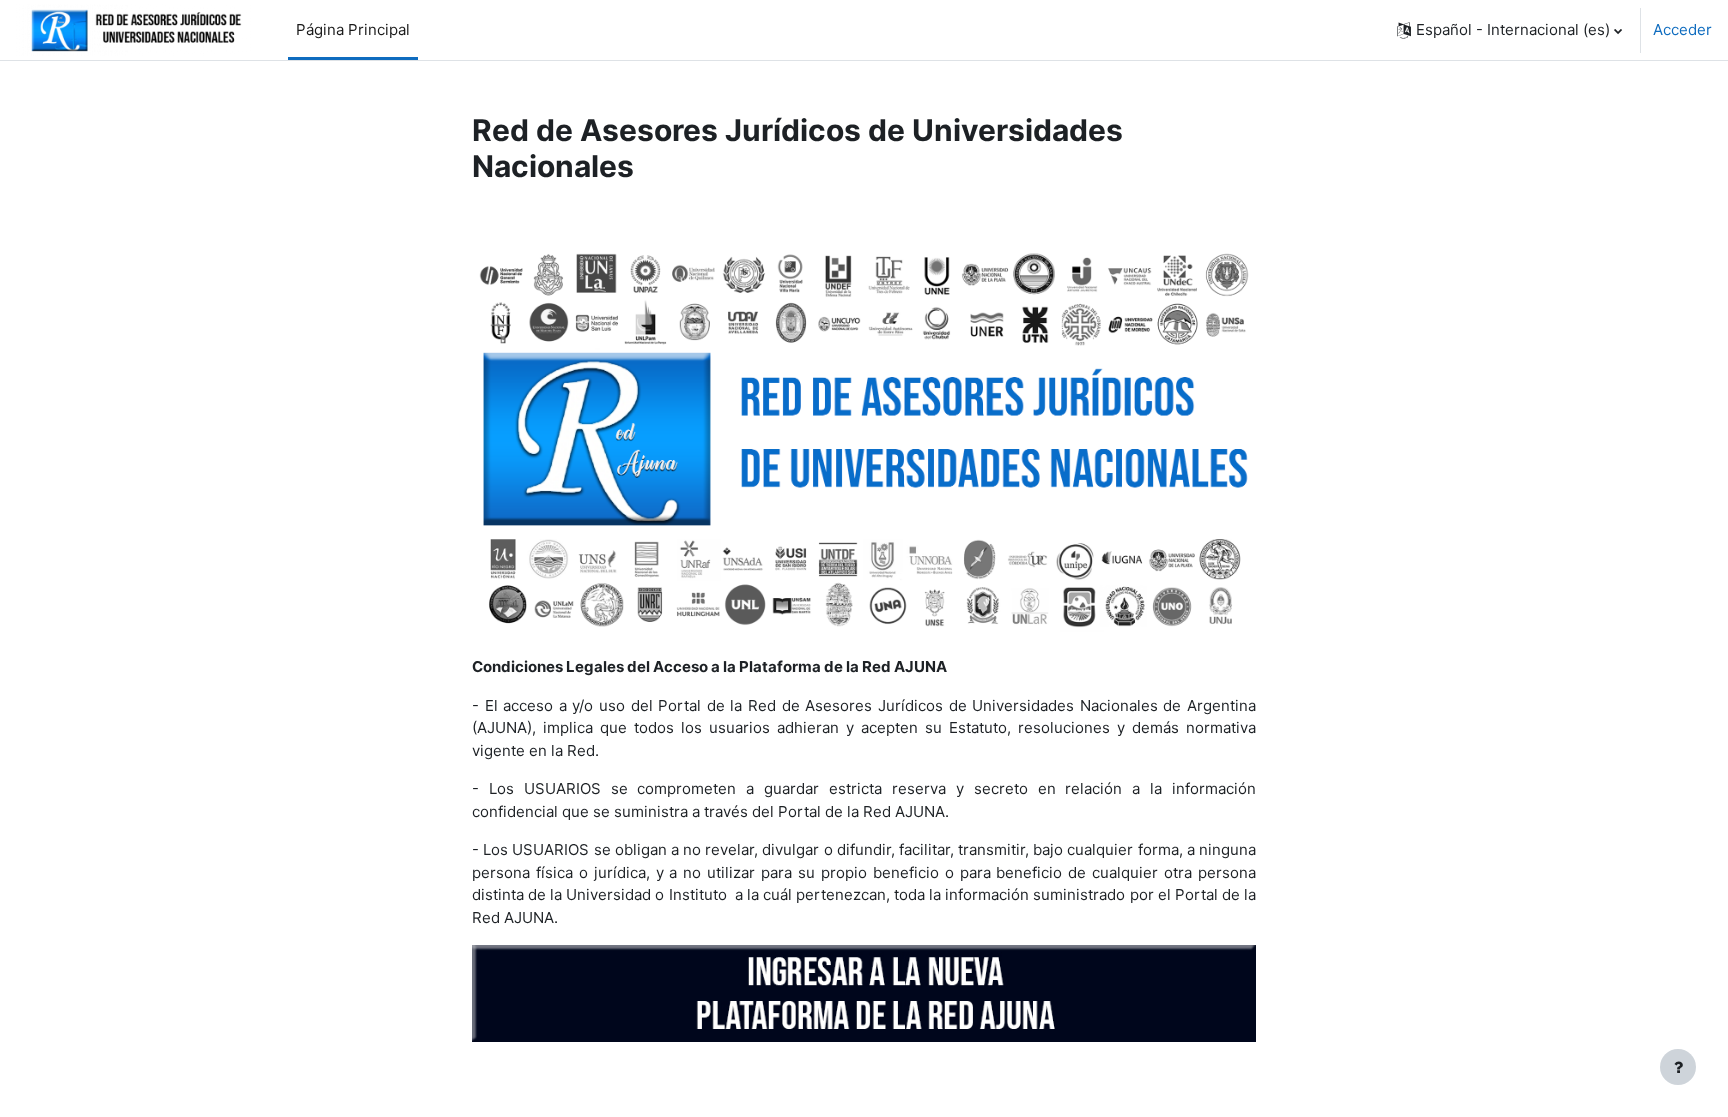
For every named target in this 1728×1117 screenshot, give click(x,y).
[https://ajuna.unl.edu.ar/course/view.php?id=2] (864, 441)
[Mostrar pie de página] (1678, 1067)
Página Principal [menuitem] (353, 29)
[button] (1509, 30)
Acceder (1682, 29)
